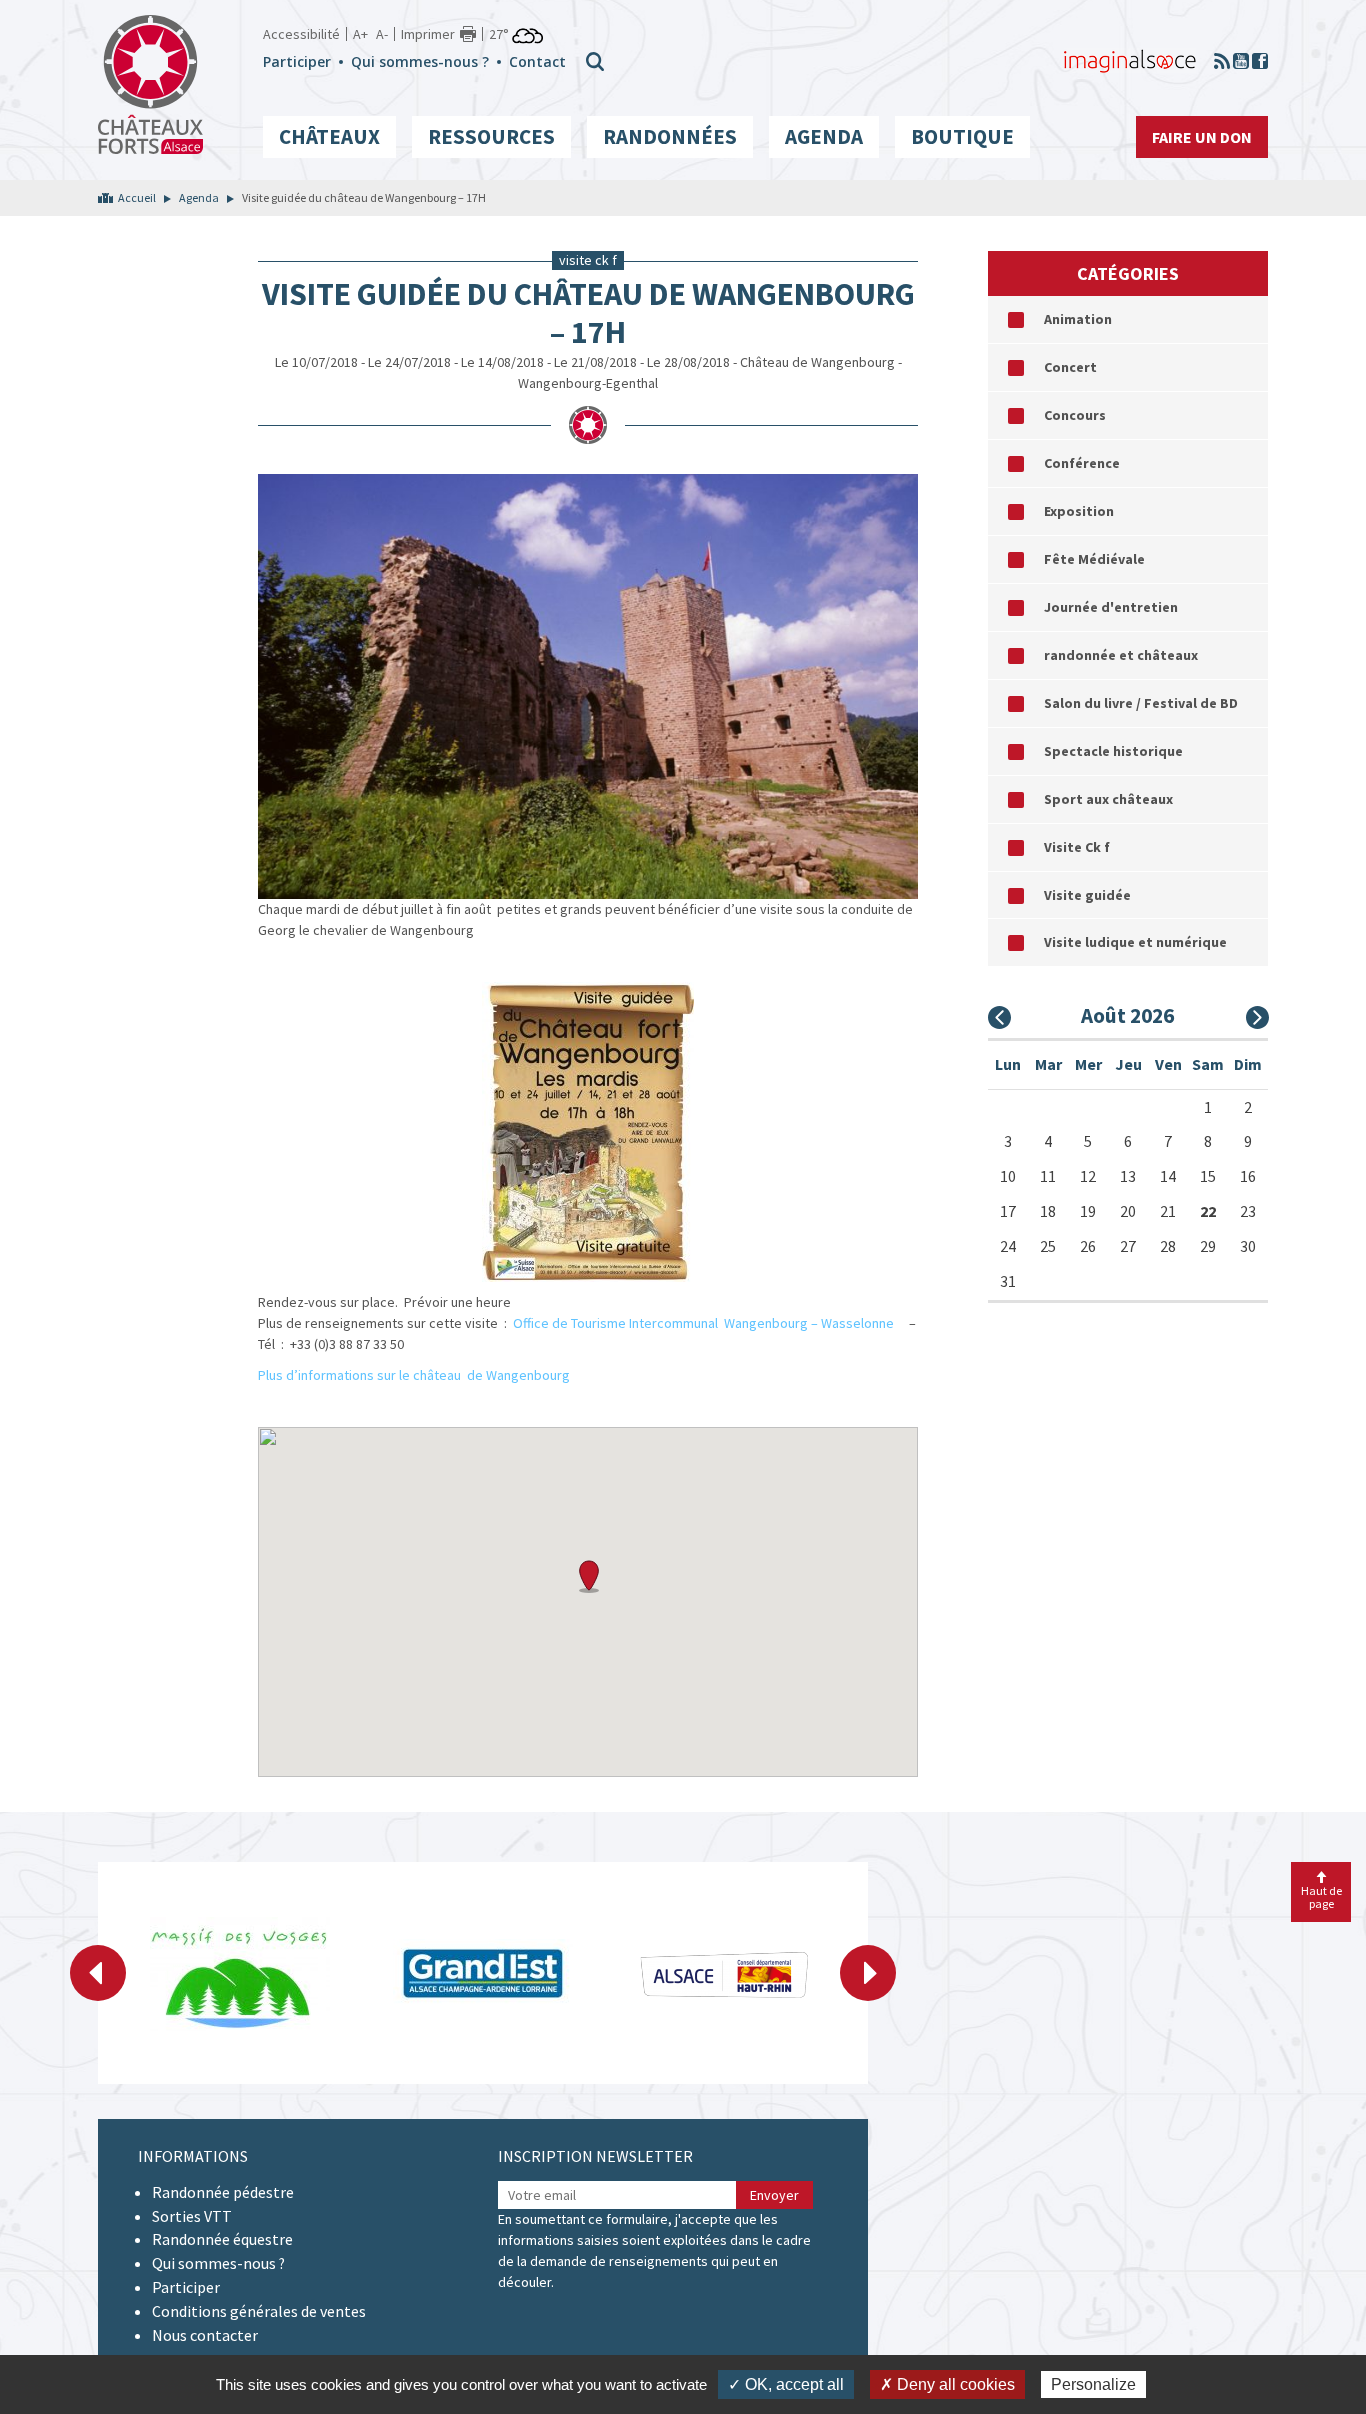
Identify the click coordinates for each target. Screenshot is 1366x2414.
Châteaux (329, 136)
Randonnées (670, 136)
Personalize (1093, 2384)
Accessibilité (301, 34)
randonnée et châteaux (1121, 655)
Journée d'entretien (1111, 607)
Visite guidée (1087, 895)
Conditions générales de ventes (259, 2311)
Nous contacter (205, 2335)
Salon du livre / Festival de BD (1141, 703)
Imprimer (428, 34)
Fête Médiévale (1094, 559)
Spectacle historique (1113, 751)
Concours (1075, 415)
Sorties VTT (192, 2216)
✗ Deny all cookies (947, 2384)
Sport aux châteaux (1108, 799)
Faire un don (1202, 137)
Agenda (824, 136)
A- (382, 34)
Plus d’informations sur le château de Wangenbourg (414, 1375)
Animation (1078, 319)
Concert (1070, 367)
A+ (360, 34)
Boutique (962, 136)
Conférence (1082, 463)
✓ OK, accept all (786, 2384)
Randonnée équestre (222, 2239)
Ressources (491, 136)
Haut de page (1321, 1897)
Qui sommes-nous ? (420, 61)
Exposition (1079, 511)
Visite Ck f (1077, 847)
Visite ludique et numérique (1135, 942)
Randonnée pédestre (223, 2192)
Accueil (137, 197)
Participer (297, 61)
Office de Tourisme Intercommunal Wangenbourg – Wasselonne (706, 1323)
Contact (537, 61)
